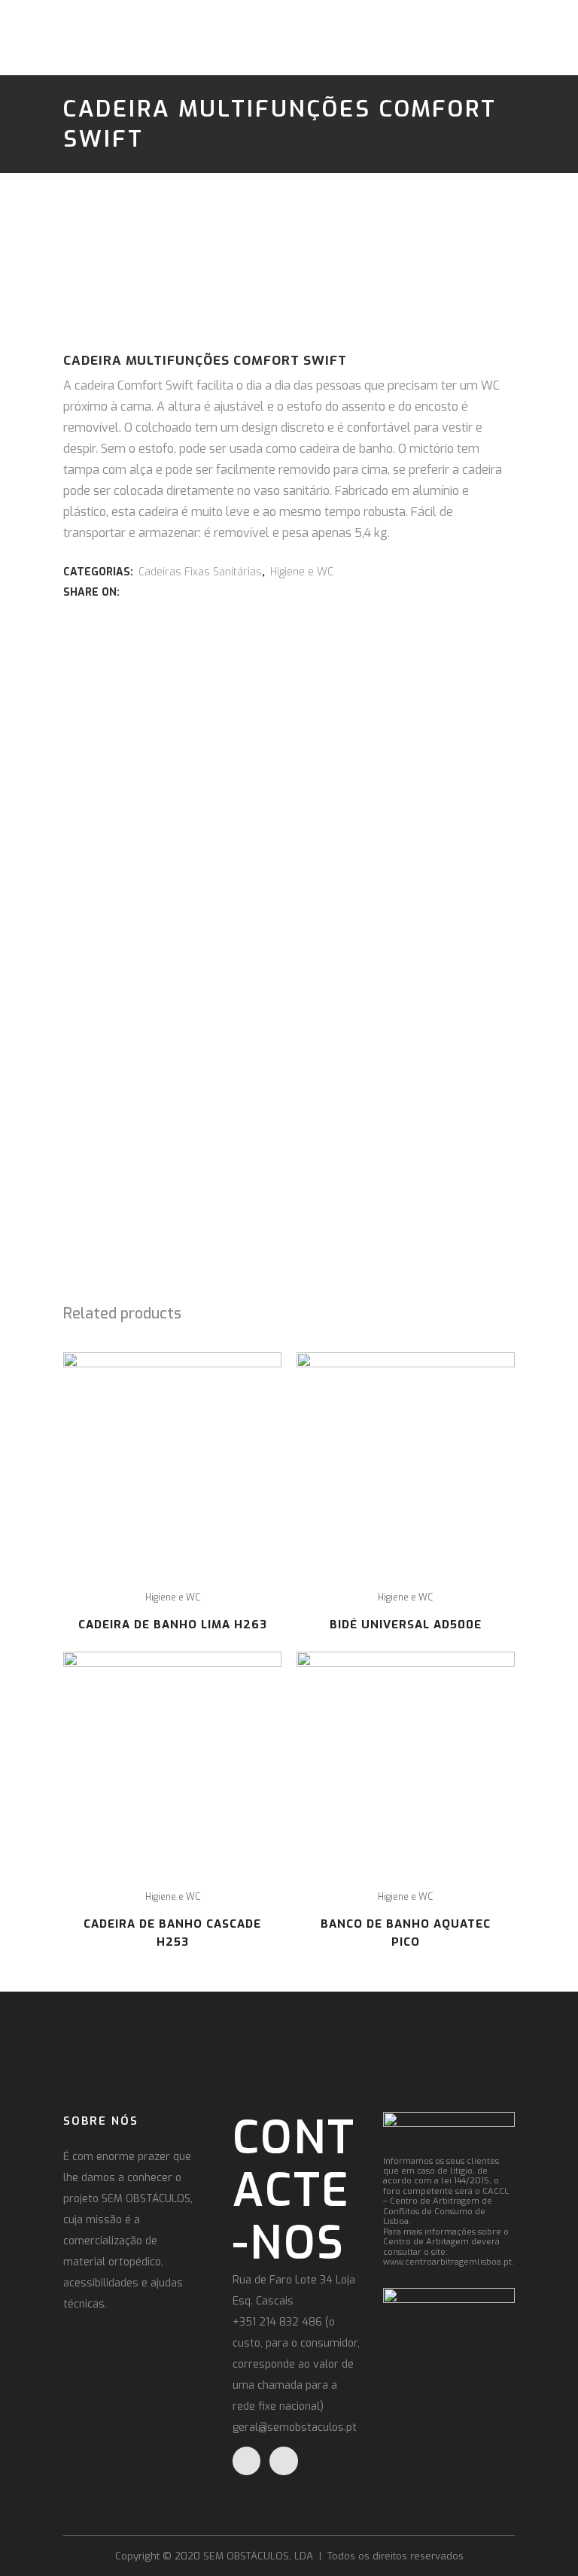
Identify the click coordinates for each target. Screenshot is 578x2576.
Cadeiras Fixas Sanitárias (200, 572)
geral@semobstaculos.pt (295, 2427)
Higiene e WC (302, 572)
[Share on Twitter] (147, 592)
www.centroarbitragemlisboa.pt (447, 2262)
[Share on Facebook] (130, 592)
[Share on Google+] (163, 592)
